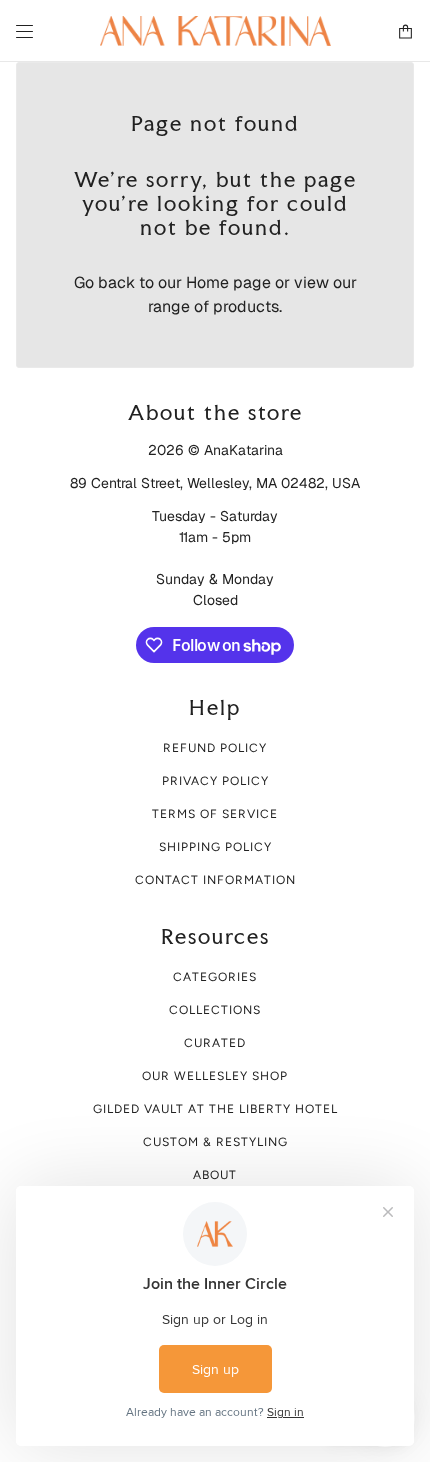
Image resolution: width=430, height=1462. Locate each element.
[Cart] (405, 31)
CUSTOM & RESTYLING (215, 1142)
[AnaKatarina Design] (215, 31)
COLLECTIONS (215, 1010)
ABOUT (215, 1175)
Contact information (215, 880)
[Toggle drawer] (24, 31)
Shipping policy (215, 847)
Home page (228, 282)
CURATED (215, 1043)
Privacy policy (215, 781)
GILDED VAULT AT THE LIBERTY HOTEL (215, 1109)
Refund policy (215, 748)
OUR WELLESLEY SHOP (215, 1076)
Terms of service (215, 814)
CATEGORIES (215, 977)
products (246, 306)
